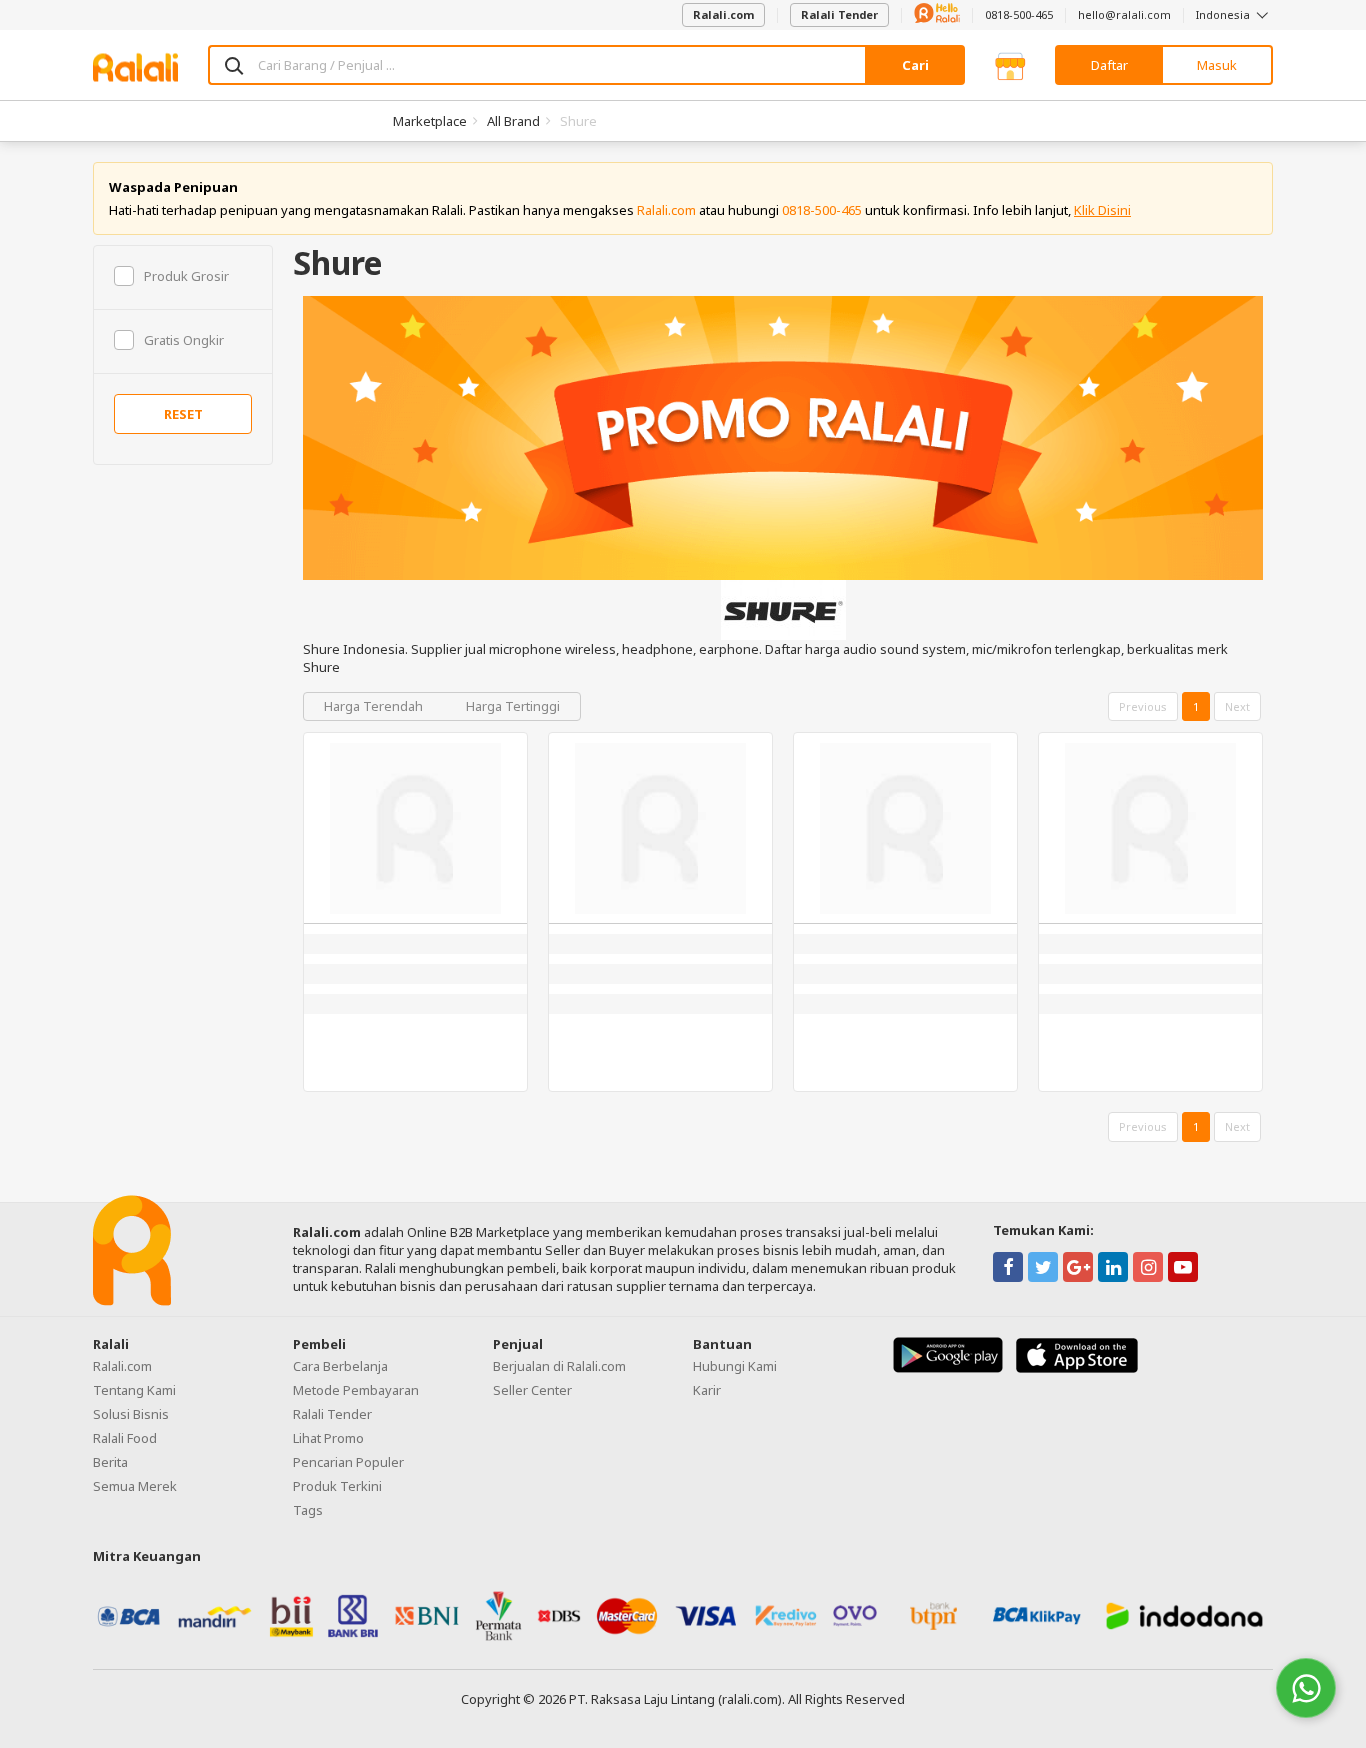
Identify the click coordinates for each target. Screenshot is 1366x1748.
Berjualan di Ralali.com (559, 1366)
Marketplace (430, 121)
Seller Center (532, 1390)
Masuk (1217, 65)
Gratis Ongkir (184, 340)
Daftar (1109, 65)
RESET (183, 414)
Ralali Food (125, 1438)
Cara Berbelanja (340, 1366)
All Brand (513, 121)
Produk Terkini (337, 1486)
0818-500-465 (1019, 14)
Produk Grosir (186, 276)
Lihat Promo (328, 1438)
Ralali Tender (839, 14)
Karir (707, 1390)
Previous (1143, 706)
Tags (308, 1510)
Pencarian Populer (348, 1462)
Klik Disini (1102, 210)
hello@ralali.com (1124, 14)
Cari (915, 65)
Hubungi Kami (735, 1366)
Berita (110, 1462)
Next (1237, 706)
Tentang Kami (134, 1390)
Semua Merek (135, 1486)
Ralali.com (723, 14)
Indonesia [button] (1224, 14)
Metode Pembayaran (356, 1390)
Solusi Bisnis (131, 1414)
